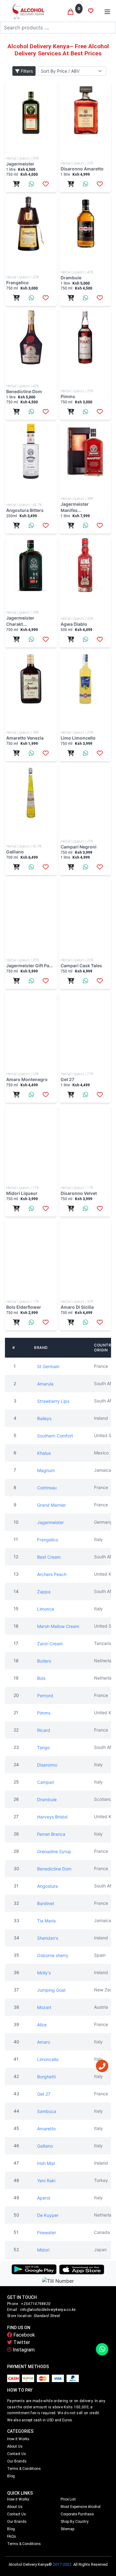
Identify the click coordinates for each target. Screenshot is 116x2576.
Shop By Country (75, 2522)
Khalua (44, 1453)
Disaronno (47, 1765)
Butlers (44, 1661)
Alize (42, 2025)
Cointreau (47, 1488)
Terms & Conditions (24, 2469)
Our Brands (17, 2461)
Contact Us (17, 2454)
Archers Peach (52, 1574)
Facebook (24, 2335)
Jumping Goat (51, 1990)
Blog (11, 2476)
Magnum (46, 1470)
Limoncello (48, 2059)
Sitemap (67, 2529)
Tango (43, 1747)
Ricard (44, 1730)
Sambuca (47, 2111)
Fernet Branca (51, 1834)
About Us (15, 2446)
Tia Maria (46, 1921)
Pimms (44, 1713)
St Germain (48, 1366)
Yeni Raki (46, 2181)
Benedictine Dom (54, 1869)
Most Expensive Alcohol (81, 2507)
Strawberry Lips (53, 1401)
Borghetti (46, 2077)
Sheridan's (48, 1938)
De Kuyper (48, 2215)
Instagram (23, 2350)
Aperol (44, 2198)
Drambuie (47, 1799)
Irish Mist (46, 2163)
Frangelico (48, 1540)
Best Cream (49, 1557)
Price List (68, 2499)
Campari (46, 1782)
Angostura (47, 1886)
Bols (41, 1678)
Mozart (44, 2007)
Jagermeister (50, 1522)
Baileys (44, 1418)
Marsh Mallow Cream (58, 1626)
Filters (26, 71)
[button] (107, 12)
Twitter (21, 2342)
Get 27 (44, 2094)
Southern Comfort (55, 1436)
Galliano (45, 2146)
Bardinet (46, 1903)
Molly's (44, 1973)
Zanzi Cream (50, 1644)
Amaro (44, 2042)
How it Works (18, 2439)
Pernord (45, 1696)
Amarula (45, 1384)
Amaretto (46, 2129)
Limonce (46, 1609)
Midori (43, 2250)
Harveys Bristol (52, 1817)
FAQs (12, 2536)
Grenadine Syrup (54, 1851)
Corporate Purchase (77, 2514)
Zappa (44, 1592)
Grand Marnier (52, 1505)
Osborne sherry (53, 1955)
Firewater (47, 2233)
